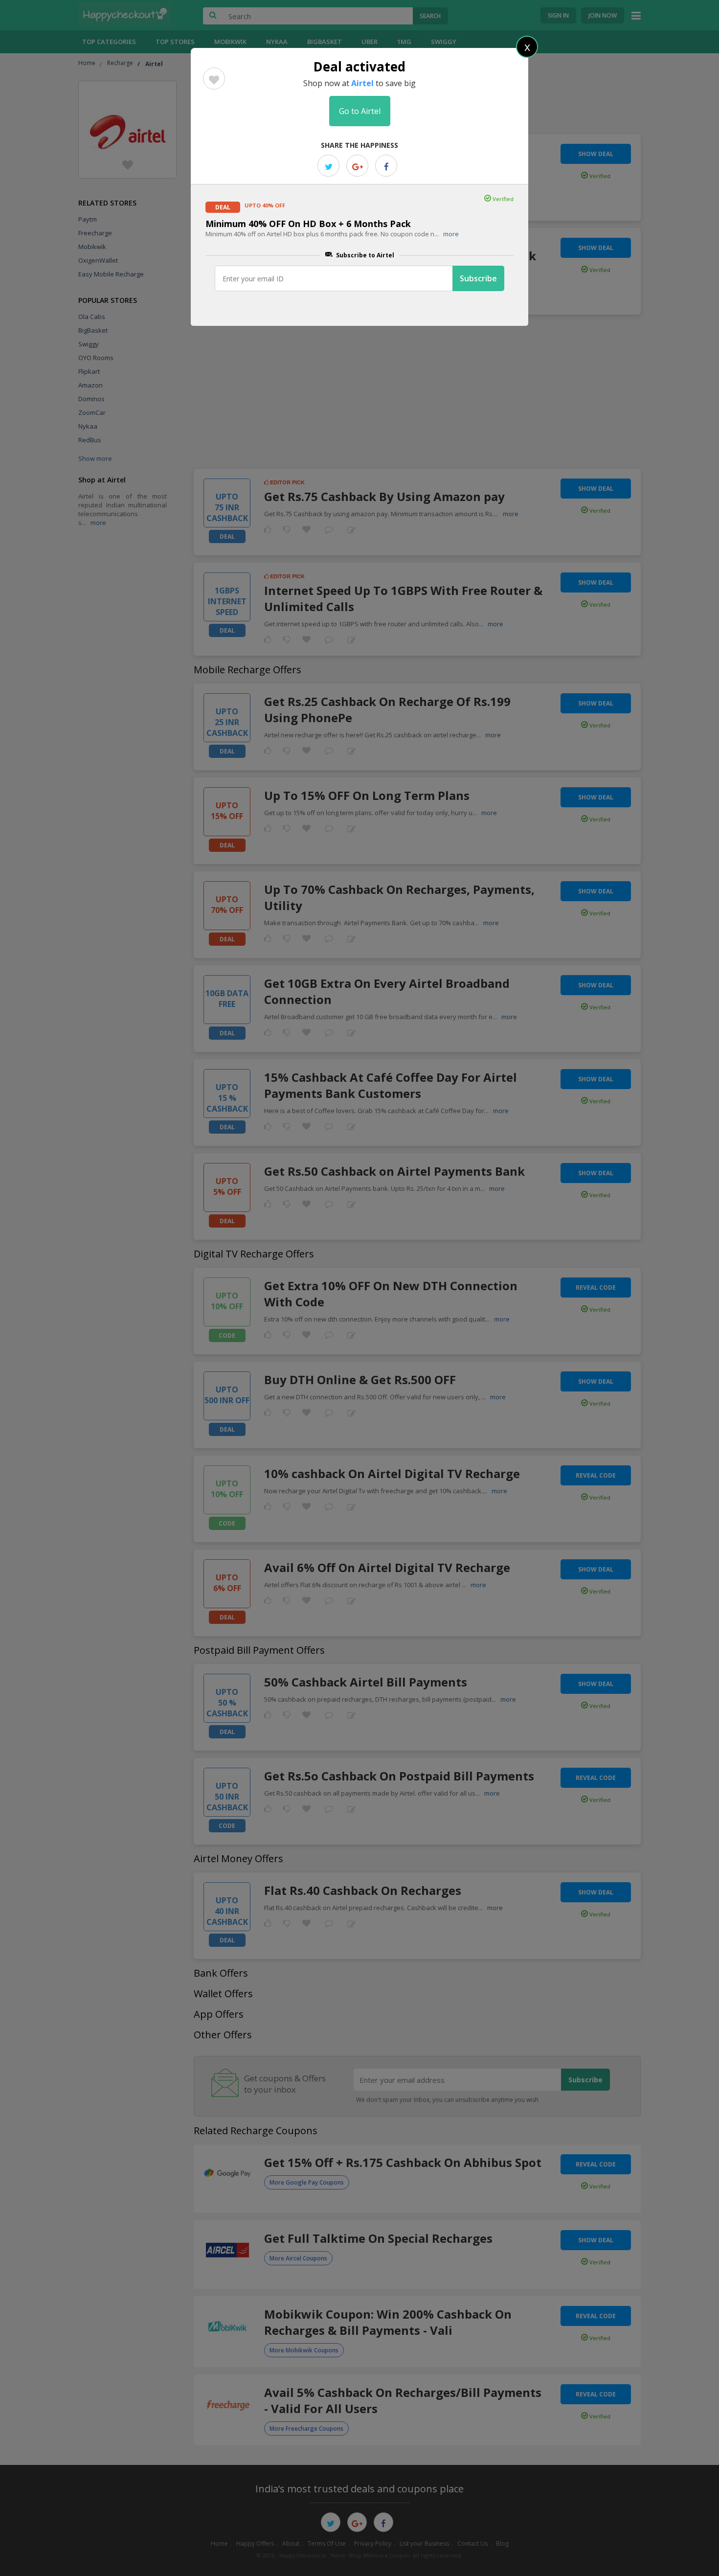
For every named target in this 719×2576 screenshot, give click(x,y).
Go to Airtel (360, 111)
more (451, 234)
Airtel (362, 83)
